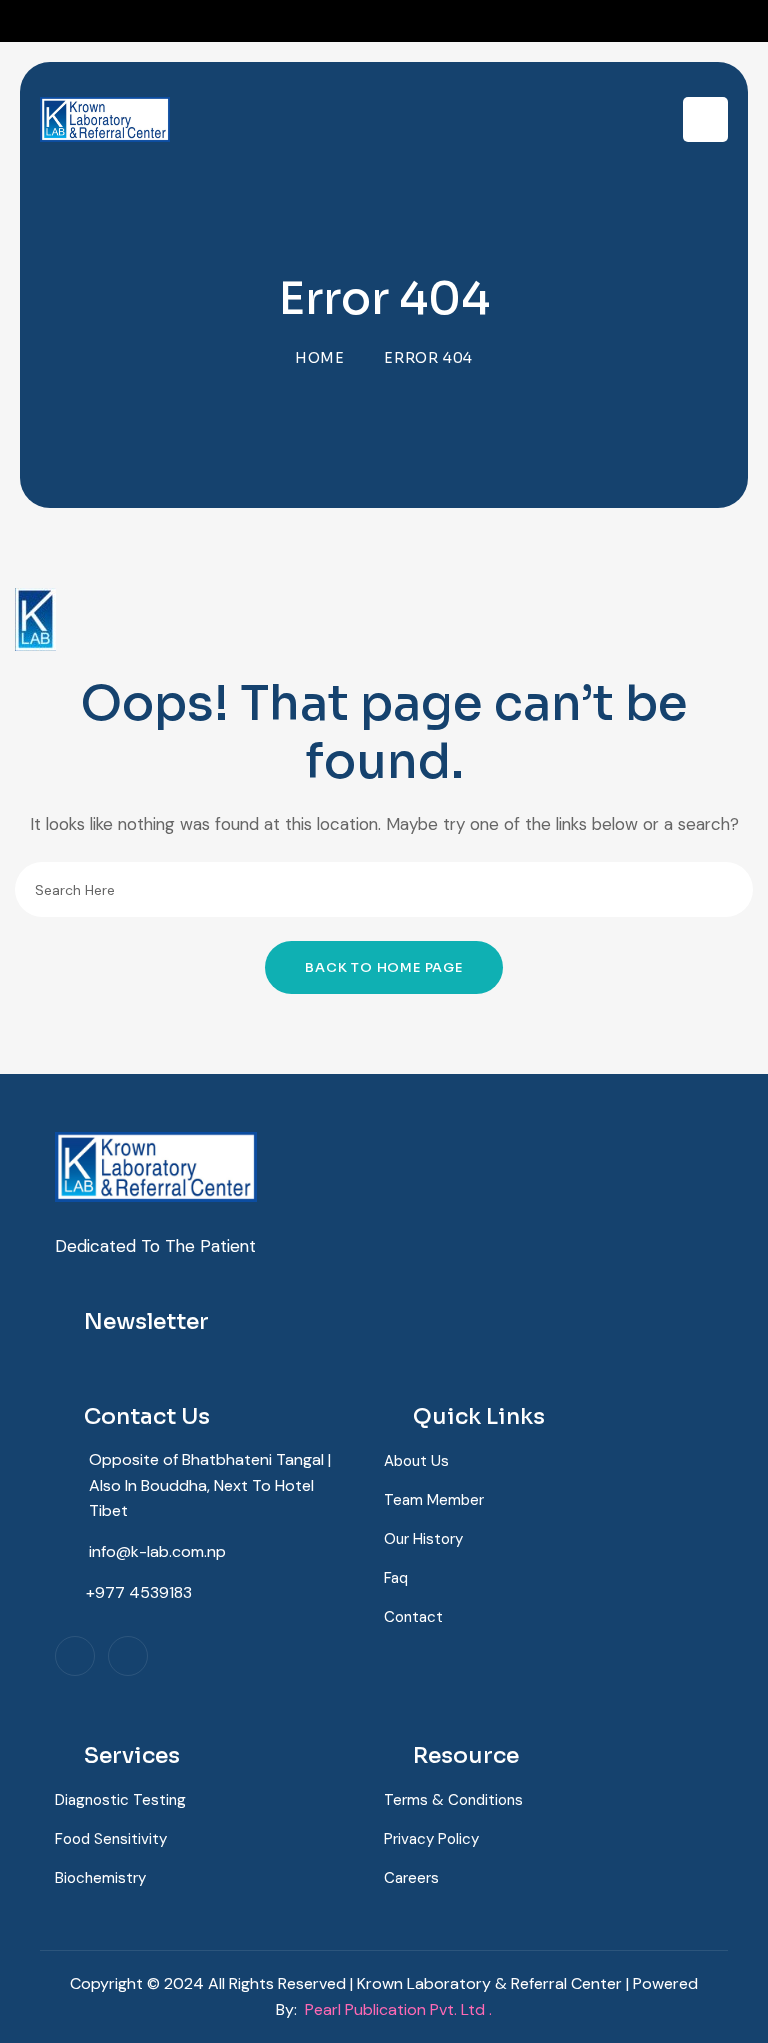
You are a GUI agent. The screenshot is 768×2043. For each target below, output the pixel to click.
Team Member (434, 1500)
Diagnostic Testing (120, 1800)
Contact (413, 1617)
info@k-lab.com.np (157, 1551)
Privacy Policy (431, 1839)
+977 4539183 (139, 1592)
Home (320, 358)
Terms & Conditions (453, 1800)
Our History (423, 1539)
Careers (411, 1878)
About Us (416, 1461)
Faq (396, 1578)
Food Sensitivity (111, 1839)
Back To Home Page (384, 967)
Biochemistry (100, 1878)
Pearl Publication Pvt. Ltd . (398, 2009)
